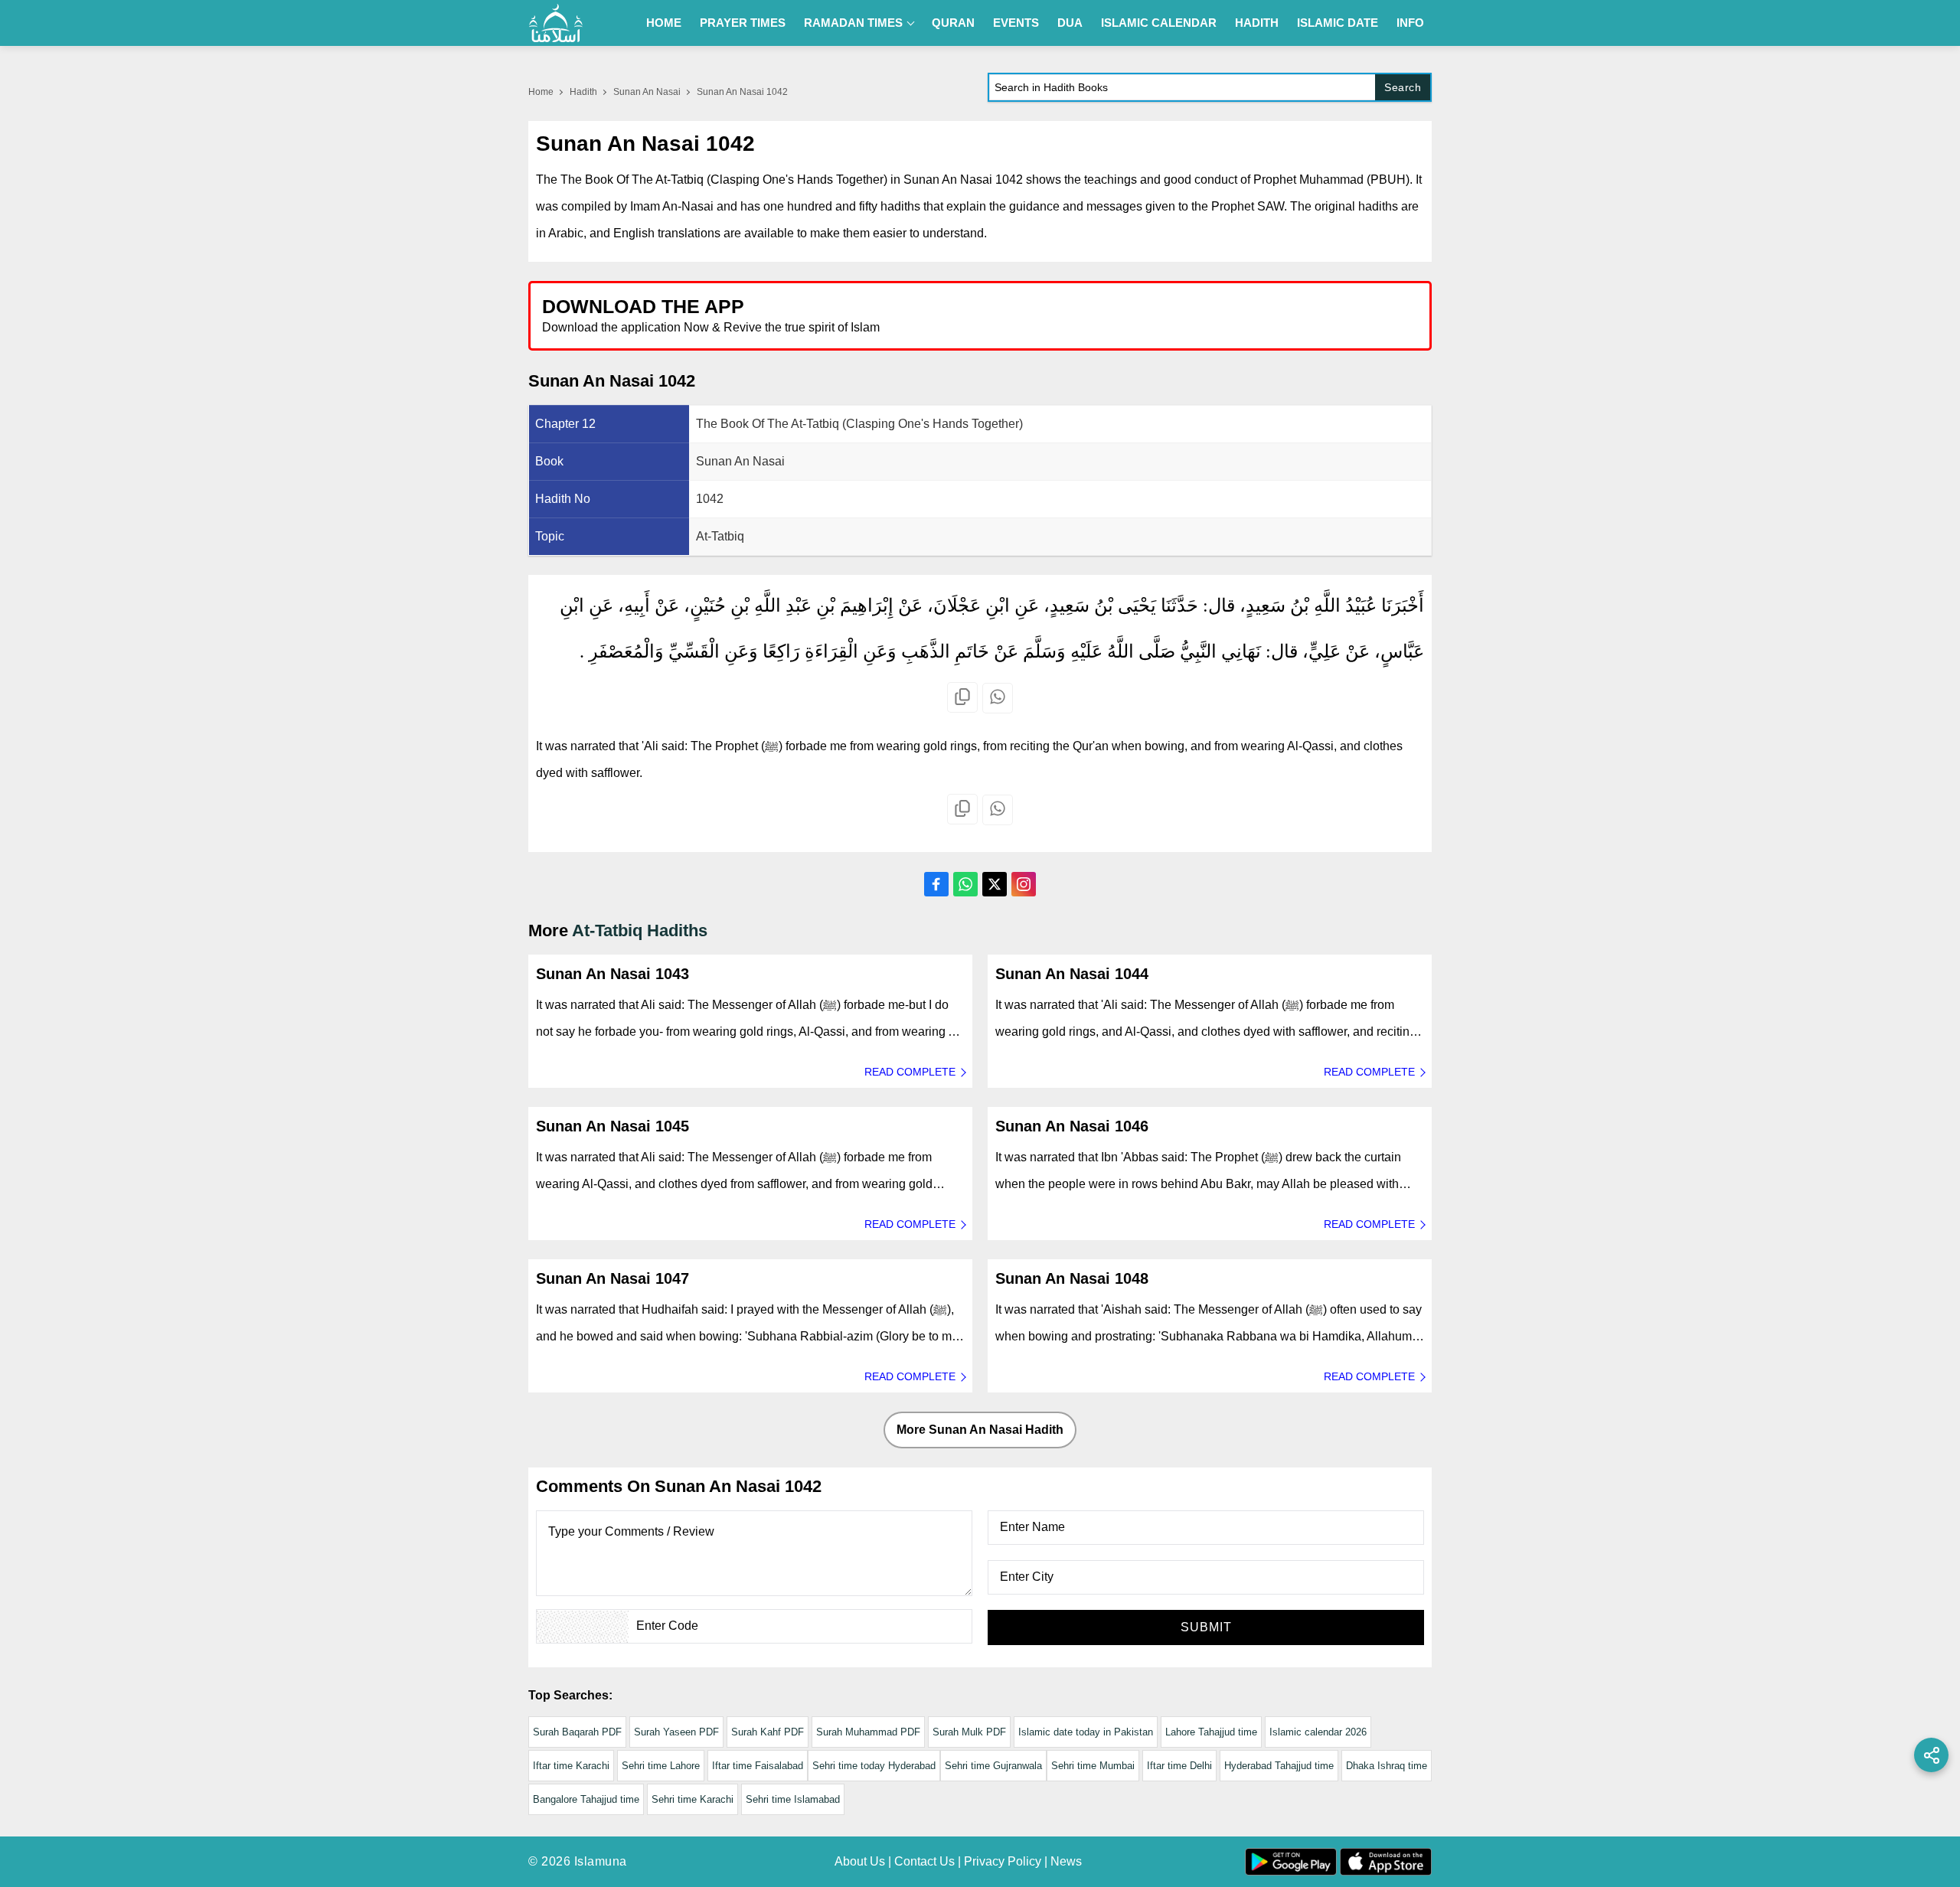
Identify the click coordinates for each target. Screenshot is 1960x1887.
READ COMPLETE (910, 1072)
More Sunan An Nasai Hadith (980, 1430)
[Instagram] (1024, 884)
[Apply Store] (1349, 315)
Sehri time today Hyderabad (874, 1766)
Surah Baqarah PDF (577, 1732)
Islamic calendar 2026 (1318, 1732)
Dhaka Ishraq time (1387, 1766)
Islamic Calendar (1159, 23)
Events (1016, 23)
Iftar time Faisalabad (758, 1766)
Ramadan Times (853, 23)
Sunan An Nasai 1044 (1072, 974)
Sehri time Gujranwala (993, 1766)
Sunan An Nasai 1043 (612, 974)
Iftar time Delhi (1179, 1766)
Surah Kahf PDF (768, 1732)
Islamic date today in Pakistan (1086, 1732)
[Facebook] (936, 884)
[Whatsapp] (998, 698)
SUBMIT (1206, 1627)
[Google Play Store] (1205, 315)
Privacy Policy (1003, 1861)
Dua (1070, 23)
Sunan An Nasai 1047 (612, 1278)
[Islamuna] (556, 23)
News (1066, 1861)
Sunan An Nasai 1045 (612, 1126)
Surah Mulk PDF (969, 1732)
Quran (953, 23)
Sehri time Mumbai (1093, 1766)
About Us (860, 1861)
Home (664, 23)
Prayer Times (743, 23)
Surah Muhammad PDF (868, 1732)
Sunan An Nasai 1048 (1072, 1278)
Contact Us (924, 1861)
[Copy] (962, 697)
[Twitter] (995, 884)
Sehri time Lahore (661, 1766)
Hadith (1257, 23)
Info (1410, 23)
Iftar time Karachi (571, 1766)
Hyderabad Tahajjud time (1279, 1766)
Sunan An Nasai (647, 92)
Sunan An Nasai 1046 (1072, 1126)
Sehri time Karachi (693, 1799)
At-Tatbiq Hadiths (640, 930)
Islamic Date (1338, 23)
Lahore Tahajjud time (1211, 1732)
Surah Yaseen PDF (676, 1732)
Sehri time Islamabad (793, 1799)
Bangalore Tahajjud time (586, 1799)
